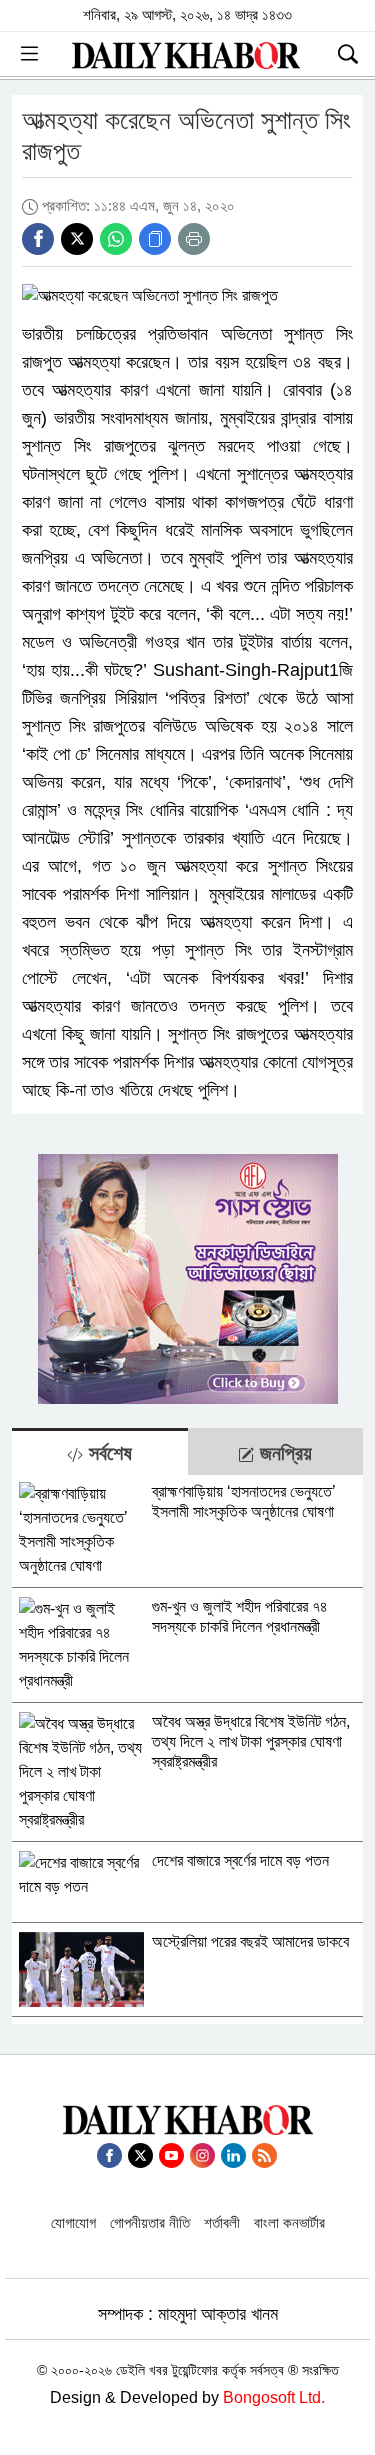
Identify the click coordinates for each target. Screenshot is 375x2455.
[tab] (100, 1451)
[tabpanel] (187, 1749)
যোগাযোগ (73, 2222)
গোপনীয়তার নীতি (150, 2222)
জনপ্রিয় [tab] (283, 1453)
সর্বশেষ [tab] (107, 1453)
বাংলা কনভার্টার (289, 2222)
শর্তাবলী (222, 2222)
